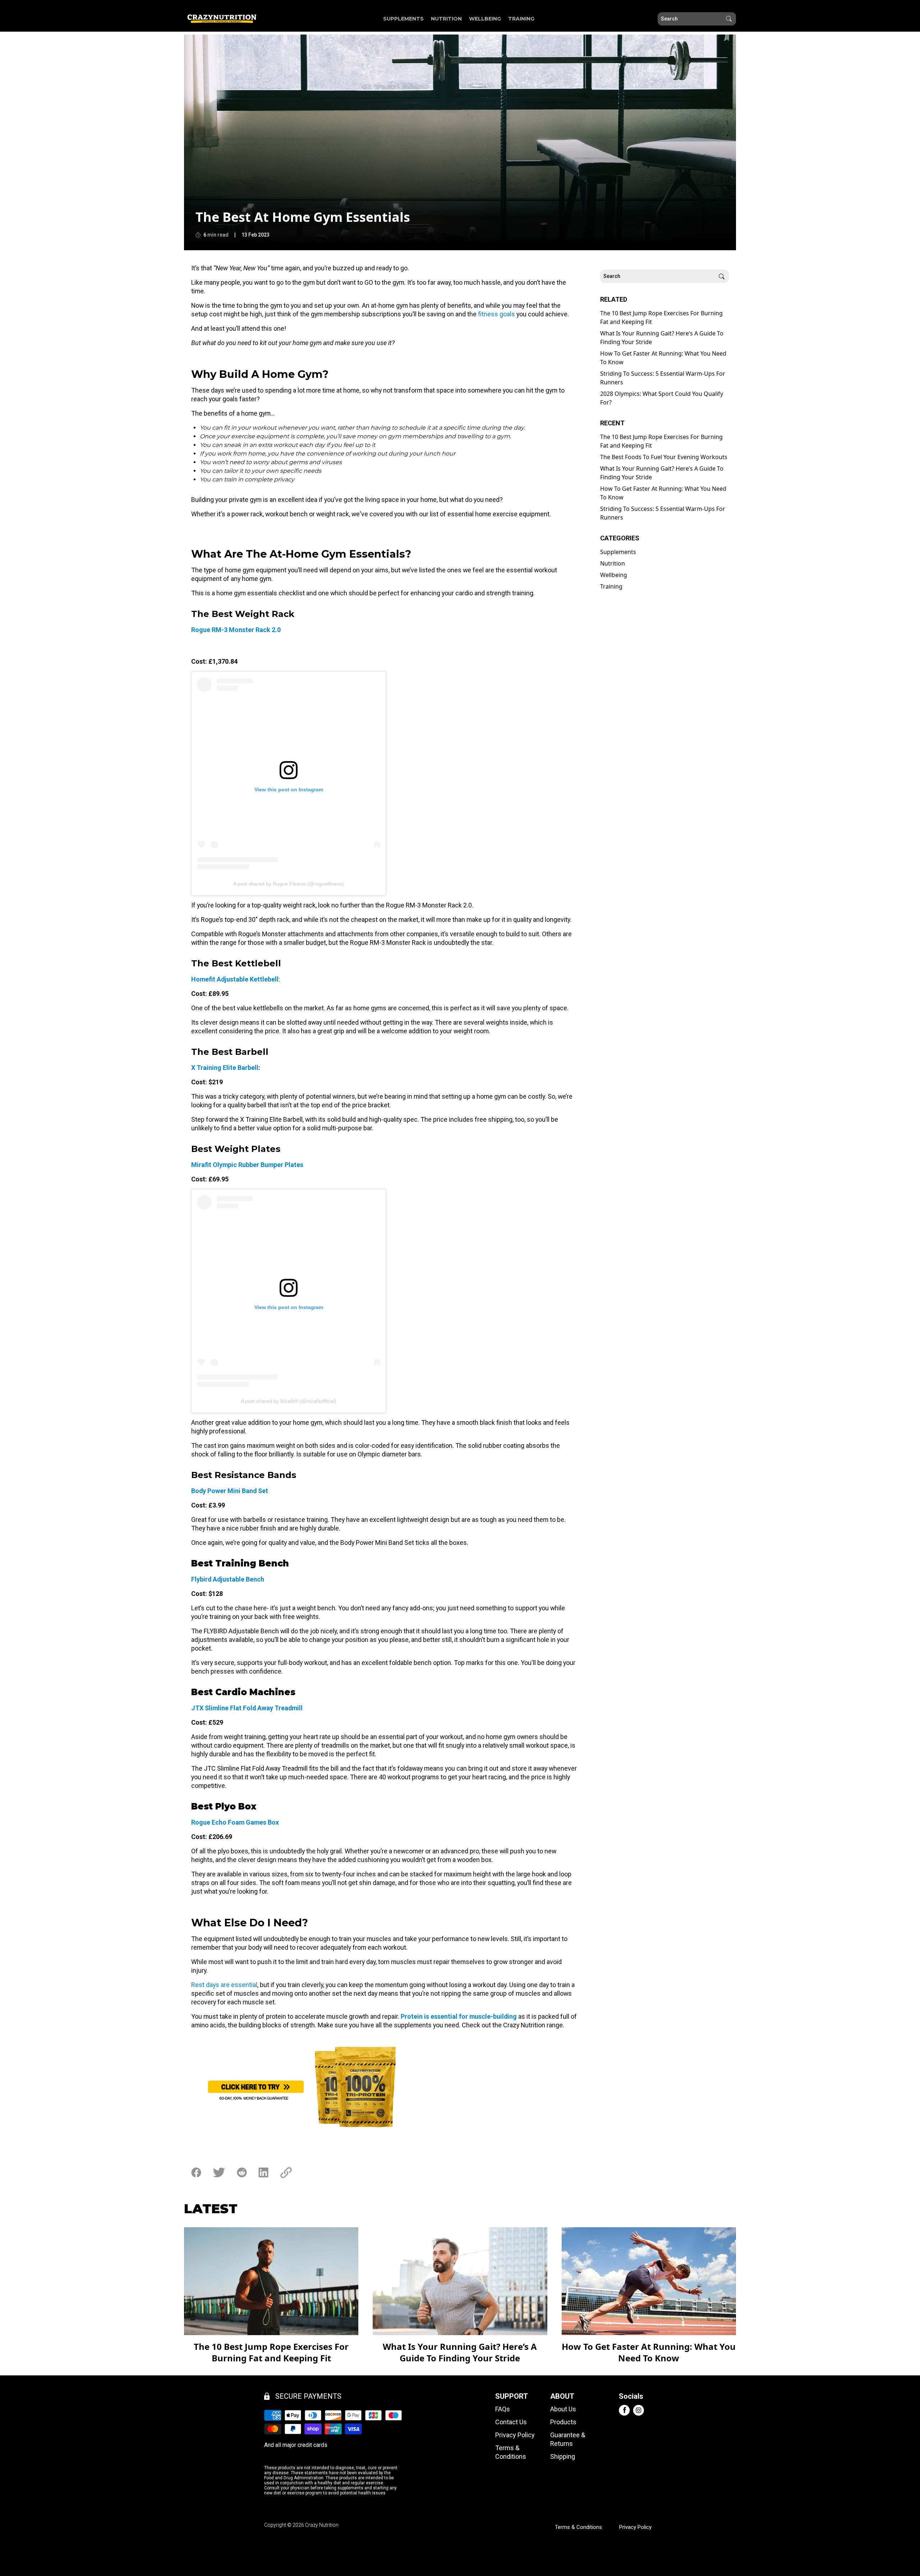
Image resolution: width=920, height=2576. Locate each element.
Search (729, 19)
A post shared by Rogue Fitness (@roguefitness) (289, 884)
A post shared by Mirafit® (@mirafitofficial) (289, 1401)
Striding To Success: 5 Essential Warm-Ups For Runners (663, 378)
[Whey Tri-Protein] (384, 2087)
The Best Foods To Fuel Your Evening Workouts (664, 457)
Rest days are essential (224, 1985)
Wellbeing (485, 19)
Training (521, 19)
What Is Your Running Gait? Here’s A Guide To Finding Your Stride (662, 338)
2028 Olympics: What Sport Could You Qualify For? (662, 398)
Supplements (403, 19)
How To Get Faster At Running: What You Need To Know (663, 358)
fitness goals (496, 314)
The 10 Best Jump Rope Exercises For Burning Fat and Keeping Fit (661, 317)
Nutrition (446, 19)
